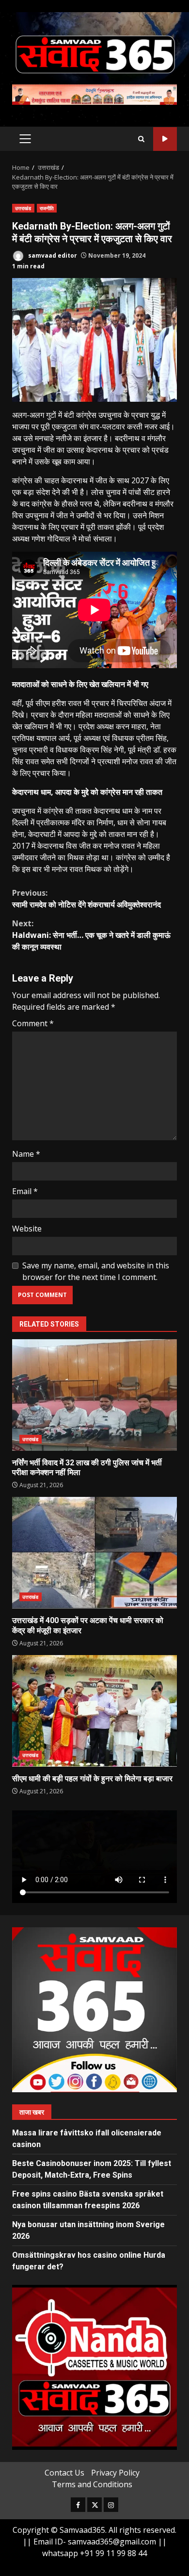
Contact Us (64, 2473)
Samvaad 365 (165, 139)
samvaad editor (52, 255)
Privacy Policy (115, 2473)
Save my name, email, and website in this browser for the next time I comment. (96, 1271)
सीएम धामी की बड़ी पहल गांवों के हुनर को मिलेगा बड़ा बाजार (94, 1711)
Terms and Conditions (92, 2484)
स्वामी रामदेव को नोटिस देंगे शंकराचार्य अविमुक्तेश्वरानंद (87, 899)
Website (27, 1229)
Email (25, 1191)
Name (26, 1154)
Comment (33, 1023)
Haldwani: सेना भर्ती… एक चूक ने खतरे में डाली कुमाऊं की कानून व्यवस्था (91, 935)
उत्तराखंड (23, 208)
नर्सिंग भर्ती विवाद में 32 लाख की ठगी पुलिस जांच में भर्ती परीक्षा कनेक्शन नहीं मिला (94, 1395)
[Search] (141, 139)
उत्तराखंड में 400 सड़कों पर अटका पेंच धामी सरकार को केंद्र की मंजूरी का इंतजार (94, 1553)
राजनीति (47, 208)
